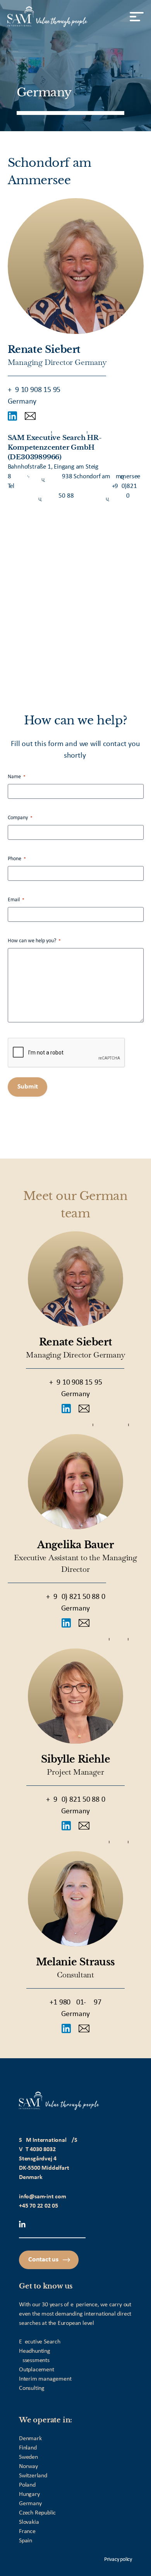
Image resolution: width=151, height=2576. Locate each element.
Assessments (34, 2360)
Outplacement (37, 2370)
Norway (28, 2466)
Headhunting (35, 2351)
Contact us (43, 2260)
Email (16, 900)
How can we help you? (34, 941)
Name (17, 777)
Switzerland (33, 2476)
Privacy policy (118, 2560)
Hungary (29, 2494)
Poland (27, 2485)
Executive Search (40, 2342)
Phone (17, 859)
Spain (26, 2541)
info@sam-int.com (43, 2197)
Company (20, 818)
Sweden (28, 2457)
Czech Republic (37, 2513)
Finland (28, 2448)
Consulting (32, 2388)
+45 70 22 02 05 (39, 2206)
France (27, 2531)
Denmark (30, 2439)
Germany (30, 2504)
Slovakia (29, 2522)
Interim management (45, 2379)
